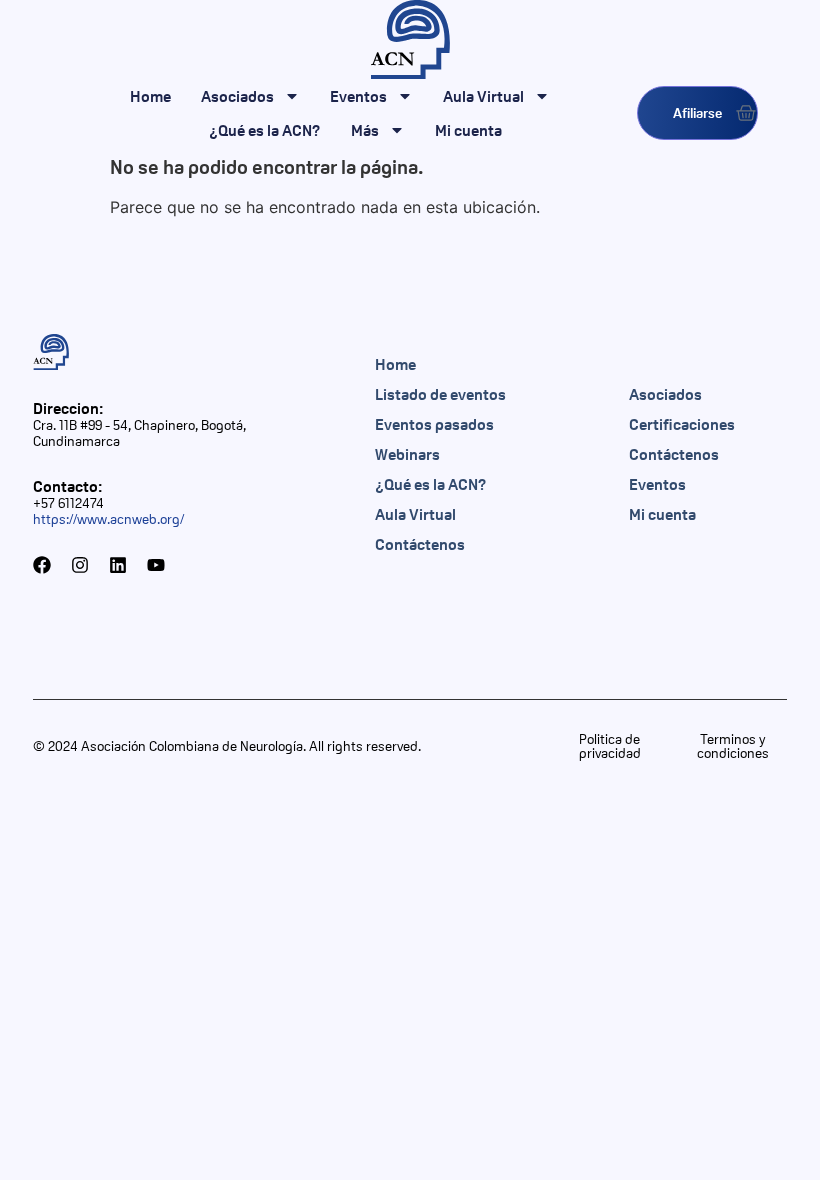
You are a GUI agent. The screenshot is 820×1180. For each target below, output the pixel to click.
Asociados (237, 96)
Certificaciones (682, 424)
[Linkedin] (118, 565)
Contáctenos (420, 544)
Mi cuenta (468, 130)
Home (150, 96)
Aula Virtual (483, 96)
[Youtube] (156, 565)
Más (365, 130)
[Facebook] (42, 565)
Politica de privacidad (610, 746)
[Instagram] (80, 565)
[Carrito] (746, 113)
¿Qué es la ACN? (265, 130)
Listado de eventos (440, 394)
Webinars (407, 454)
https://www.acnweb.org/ (108, 519)
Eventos (358, 96)
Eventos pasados (434, 424)
